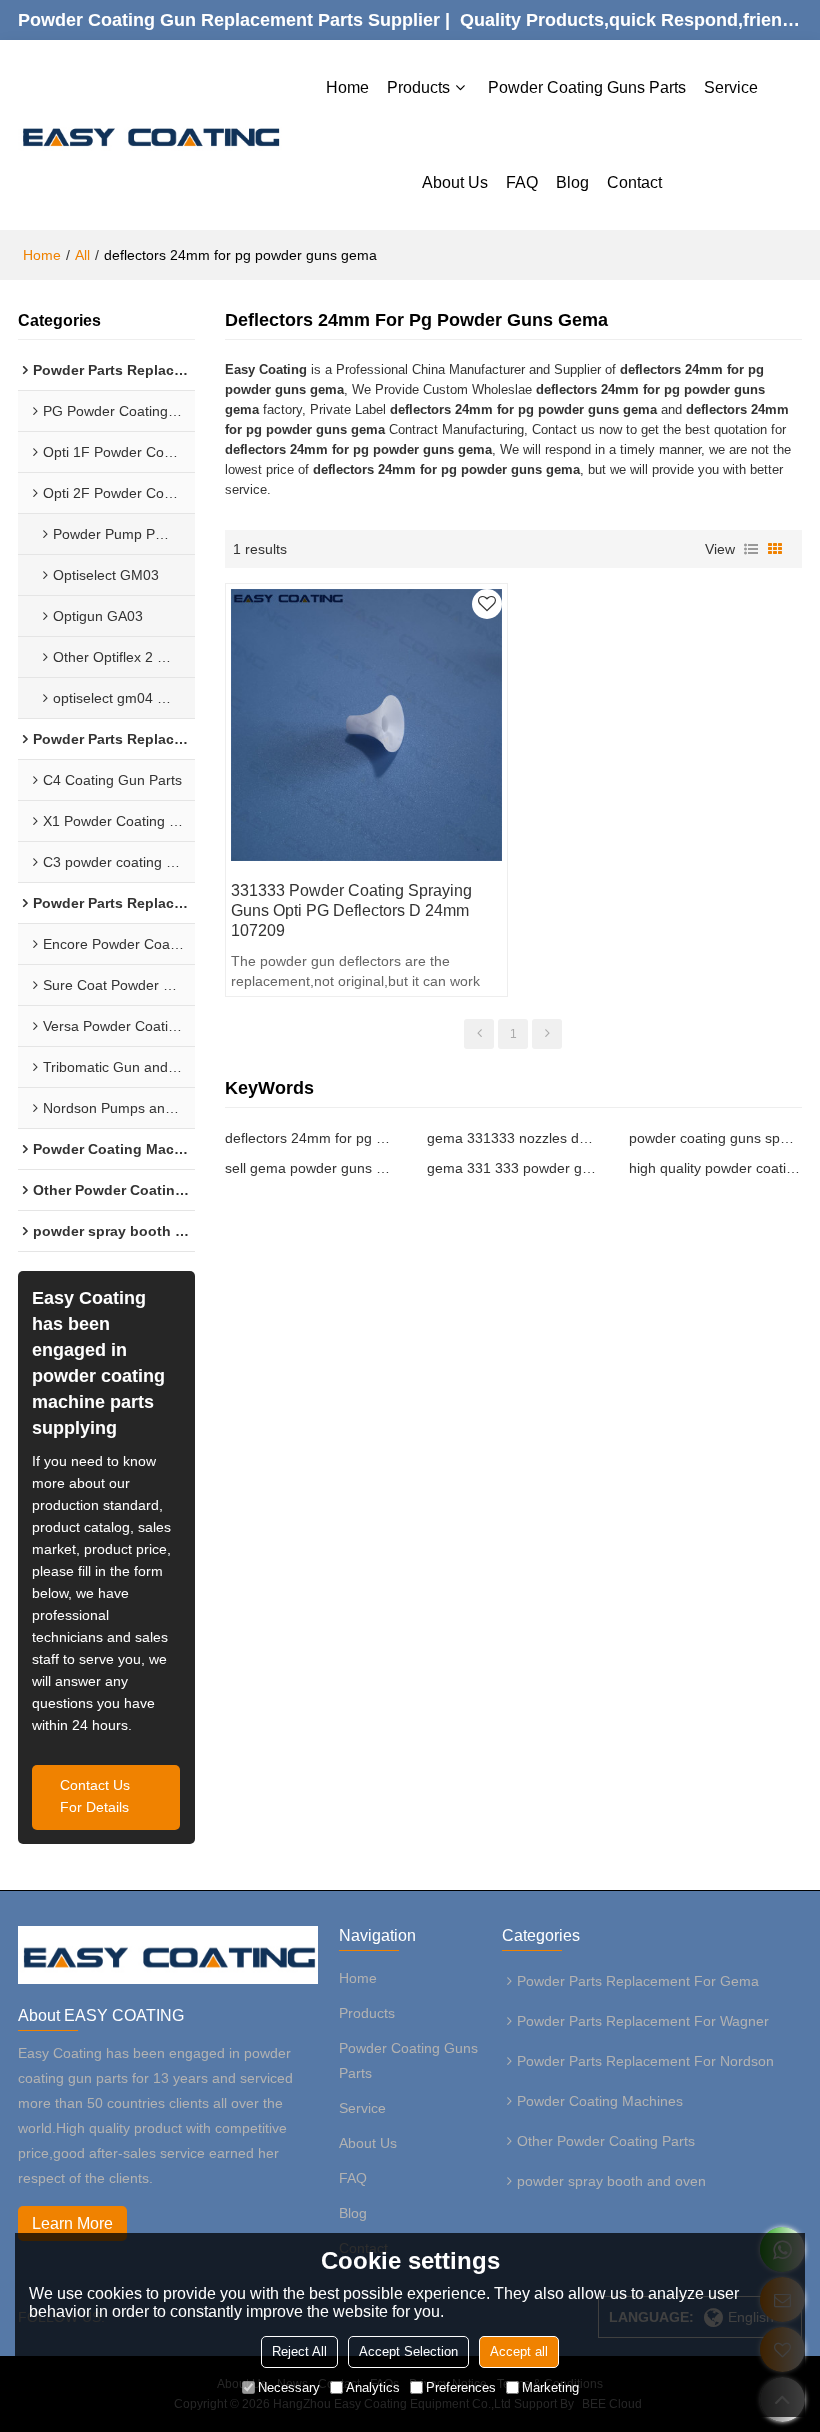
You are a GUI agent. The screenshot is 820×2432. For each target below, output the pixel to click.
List (751, 549)
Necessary (289, 2387)
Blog (572, 182)
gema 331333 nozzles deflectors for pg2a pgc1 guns (513, 1138)
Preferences (461, 2387)
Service (731, 87)
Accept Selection (408, 2351)
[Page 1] (479, 1034)
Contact (634, 182)
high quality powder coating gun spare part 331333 (715, 1168)
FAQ (522, 182)
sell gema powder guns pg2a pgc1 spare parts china (311, 1168)
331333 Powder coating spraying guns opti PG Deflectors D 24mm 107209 (351, 910)
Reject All (299, 2351)
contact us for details (95, 1796)
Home (347, 87)
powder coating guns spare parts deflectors (715, 1138)
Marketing (550, 2387)
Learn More (72, 2223)
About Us (455, 182)
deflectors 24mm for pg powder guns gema (311, 1138)
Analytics (373, 2387)
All (82, 255)
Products (418, 87)
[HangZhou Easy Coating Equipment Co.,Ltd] (150, 134)
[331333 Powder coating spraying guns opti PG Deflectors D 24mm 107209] (367, 725)
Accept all (519, 2351)
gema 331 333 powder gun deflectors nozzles (513, 1168)
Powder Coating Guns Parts (587, 87)
